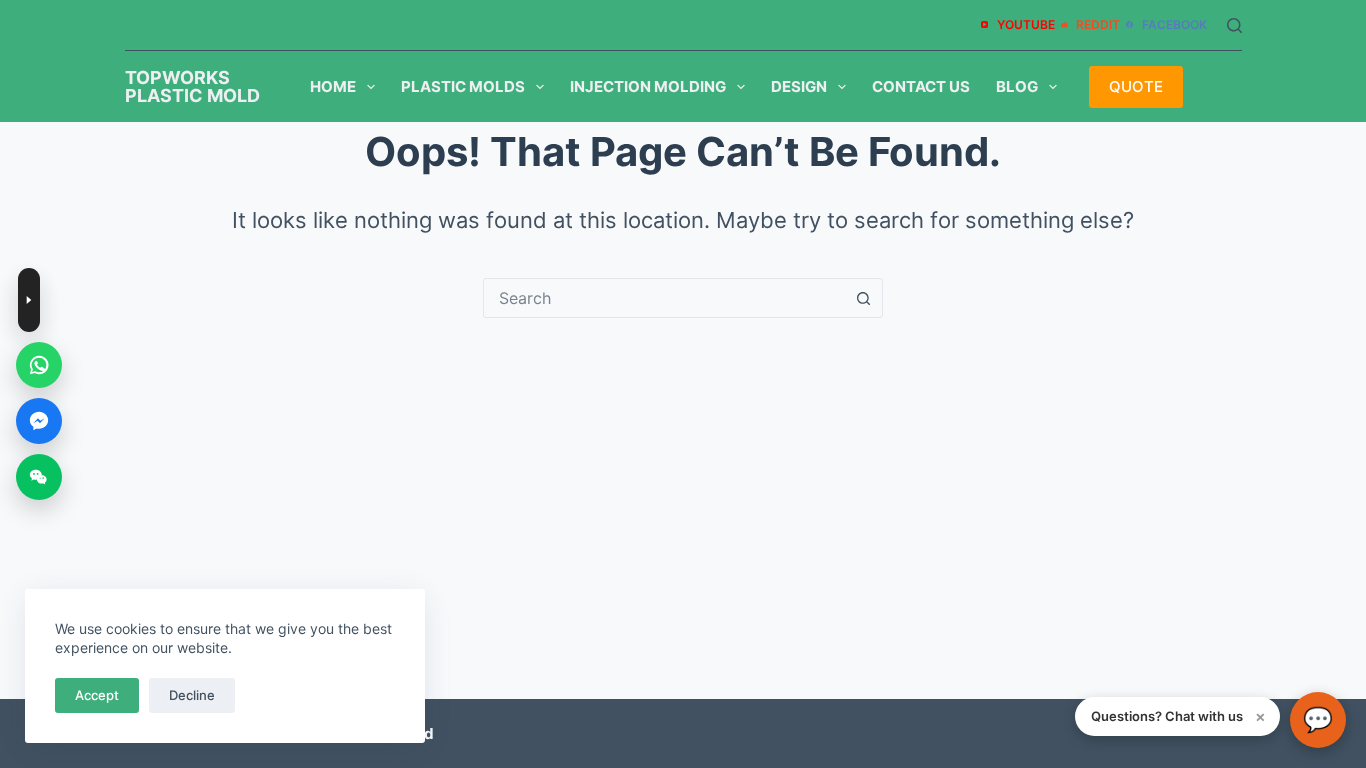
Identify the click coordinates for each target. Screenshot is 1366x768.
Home (333, 86)
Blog (1017, 86)
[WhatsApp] (39, 365)
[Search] (1234, 25)
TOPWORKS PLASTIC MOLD (192, 86)
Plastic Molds (463, 86)
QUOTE (1136, 86)
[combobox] (664, 298)
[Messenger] (39, 421)
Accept (97, 695)
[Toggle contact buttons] (29, 300)
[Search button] (863, 298)
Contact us (921, 86)
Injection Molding (648, 86)
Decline (192, 695)
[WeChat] (39, 477)
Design (799, 86)
